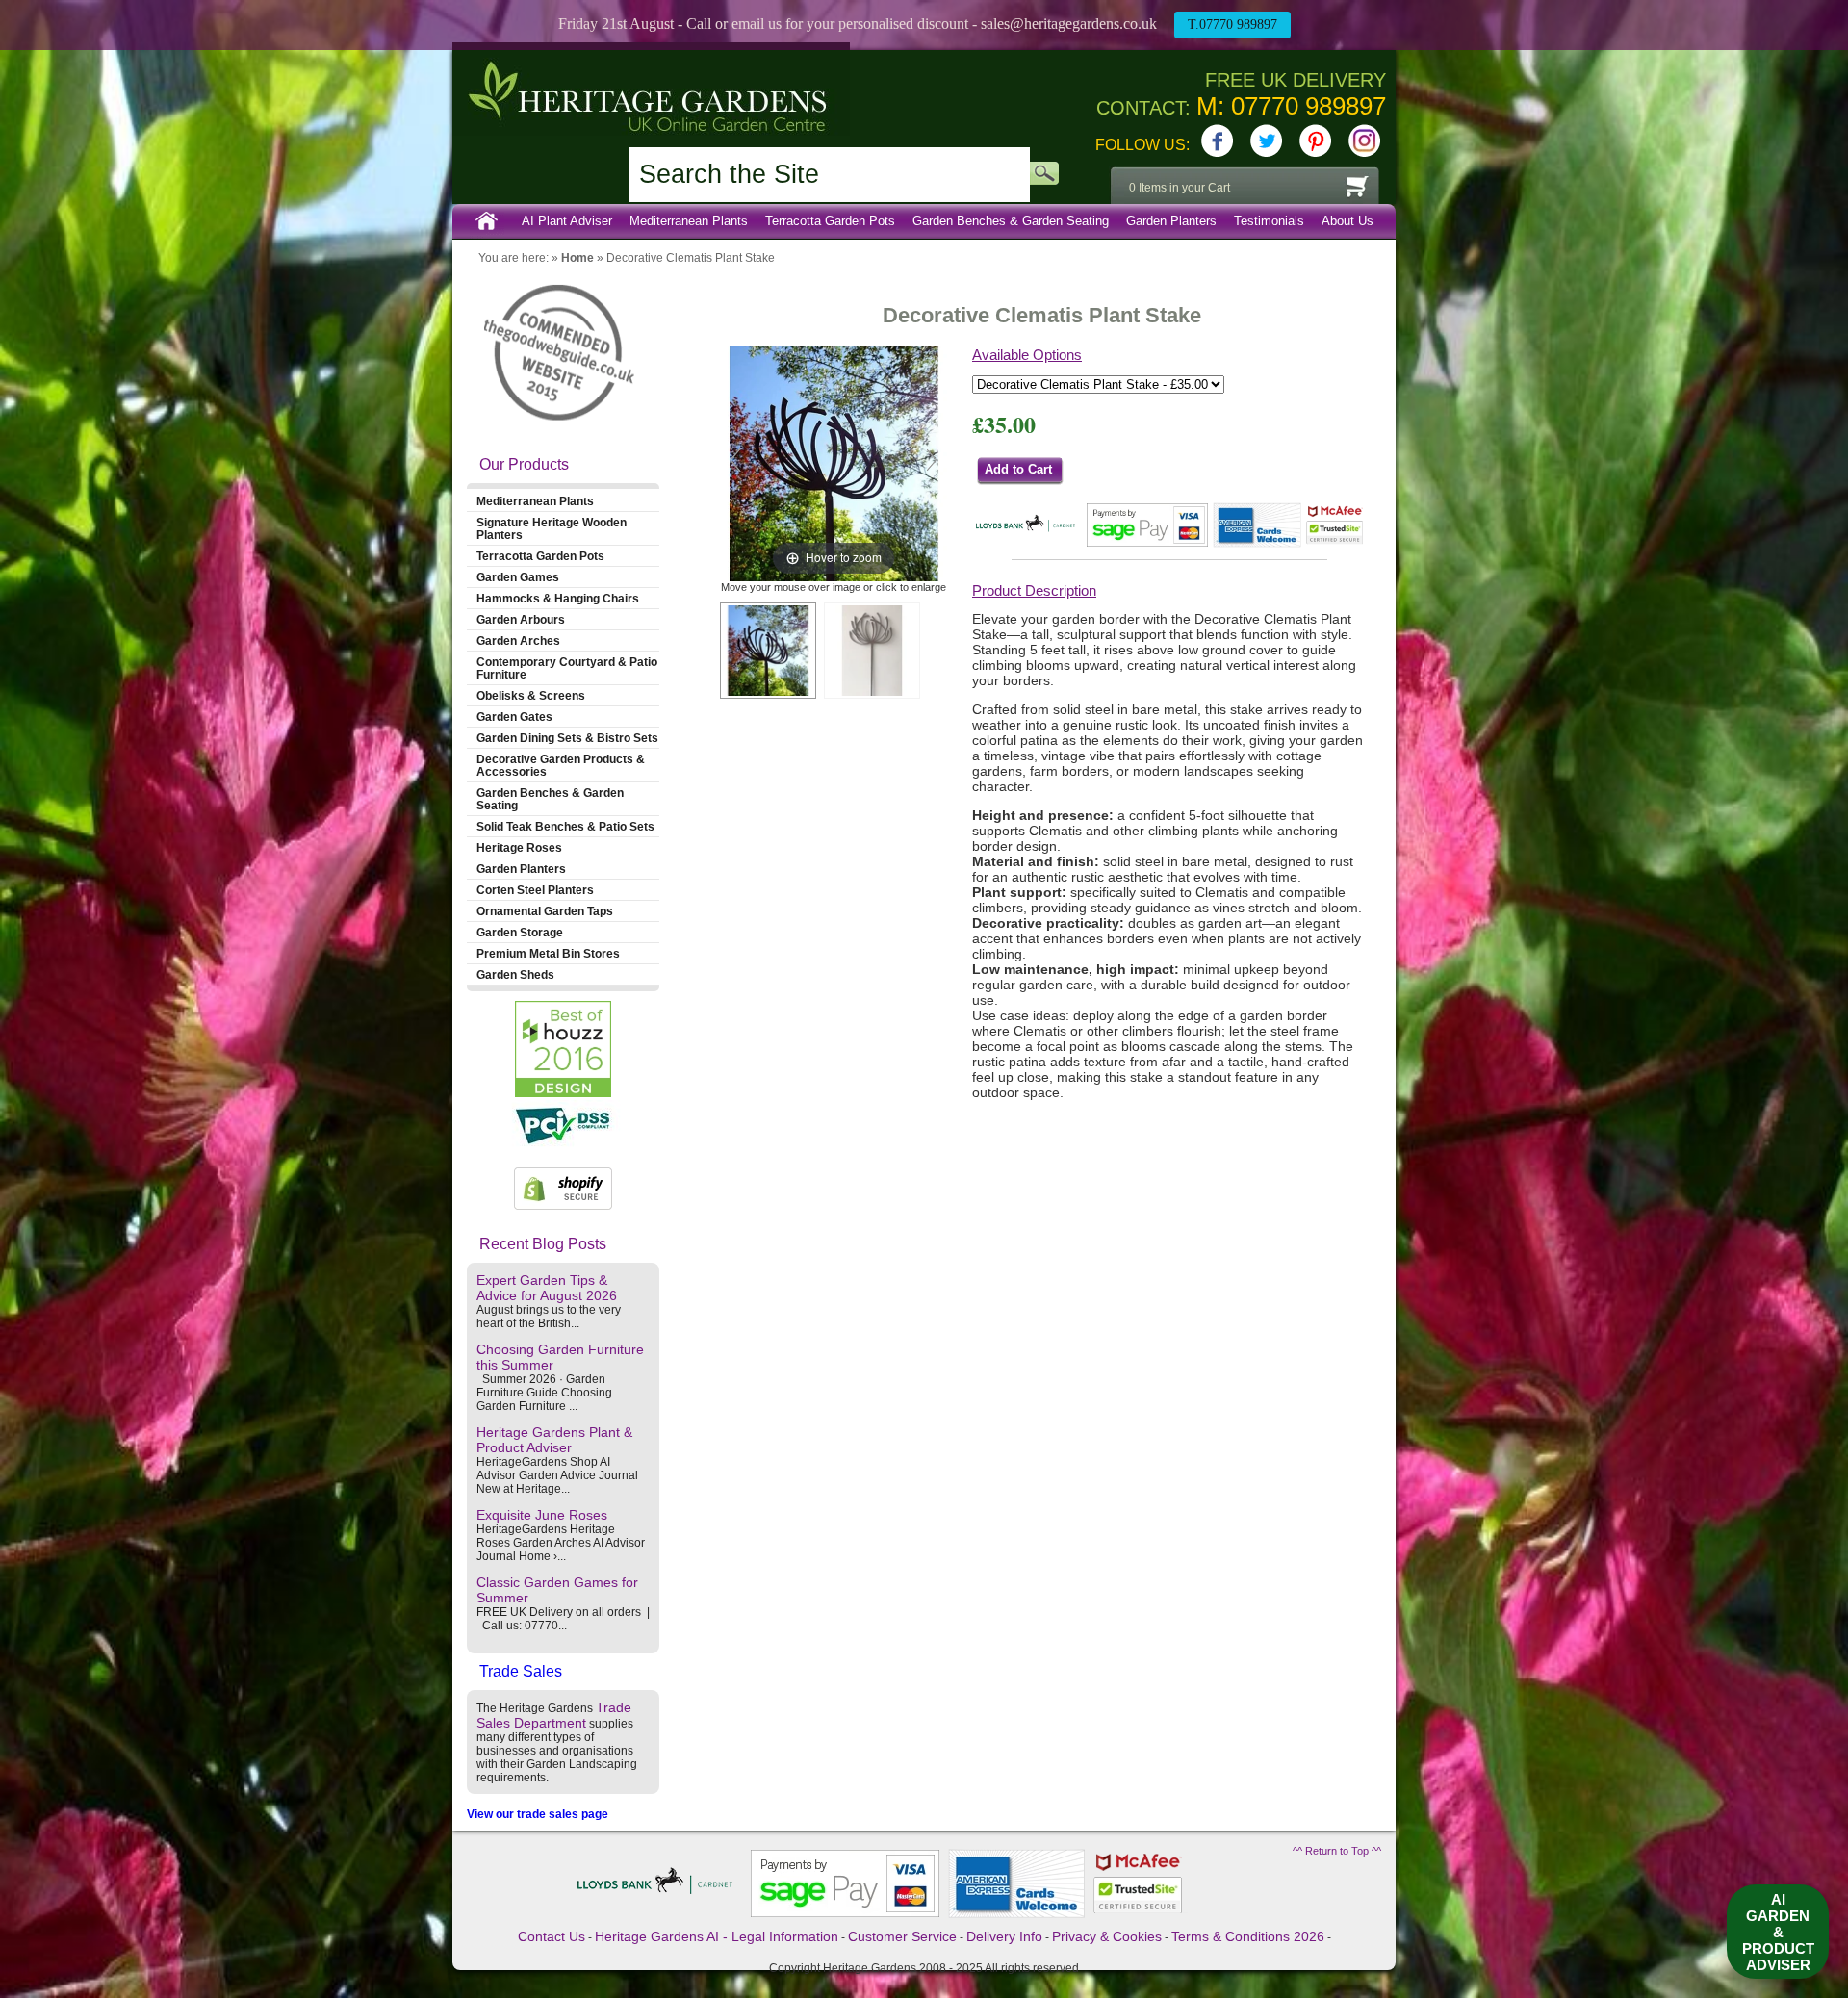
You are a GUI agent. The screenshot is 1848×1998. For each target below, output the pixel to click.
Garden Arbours (521, 619)
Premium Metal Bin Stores (548, 953)
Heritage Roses (519, 847)
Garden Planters (1171, 221)
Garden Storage (520, 932)
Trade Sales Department (554, 1715)
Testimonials (1269, 221)
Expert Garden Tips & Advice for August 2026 (547, 1288)
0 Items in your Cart (1180, 188)
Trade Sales (521, 1671)
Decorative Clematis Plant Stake (691, 258)
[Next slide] (932, 460)
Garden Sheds (515, 974)
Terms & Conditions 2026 (1248, 1936)
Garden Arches (518, 640)
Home (487, 221)
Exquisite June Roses (542, 1515)
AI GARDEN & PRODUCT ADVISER (1778, 1932)
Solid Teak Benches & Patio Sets (565, 826)
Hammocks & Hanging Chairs (558, 598)
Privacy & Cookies (1107, 1936)
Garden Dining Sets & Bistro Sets (567, 738)
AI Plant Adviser (567, 221)
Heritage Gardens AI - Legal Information (717, 1936)
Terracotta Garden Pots (830, 221)
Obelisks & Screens (531, 695)
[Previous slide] (735, 460)
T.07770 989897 (1232, 25)
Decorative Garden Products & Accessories (561, 765)
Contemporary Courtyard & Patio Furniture (567, 668)
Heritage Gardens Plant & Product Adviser (554, 1440)
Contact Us (552, 1936)
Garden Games (518, 577)
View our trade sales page (538, 1814)
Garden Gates (514, 717)
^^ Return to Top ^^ (1337, 1851)
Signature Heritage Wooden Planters (552, 528)
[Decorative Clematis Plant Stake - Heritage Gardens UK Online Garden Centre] (768, 651)
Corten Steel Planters (535, 890)
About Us (1347, 221)
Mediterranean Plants (689, 221)
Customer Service (902, 1936)
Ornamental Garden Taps (545, 911)
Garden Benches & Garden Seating (1011, 221)
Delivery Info (1004, 1936)
